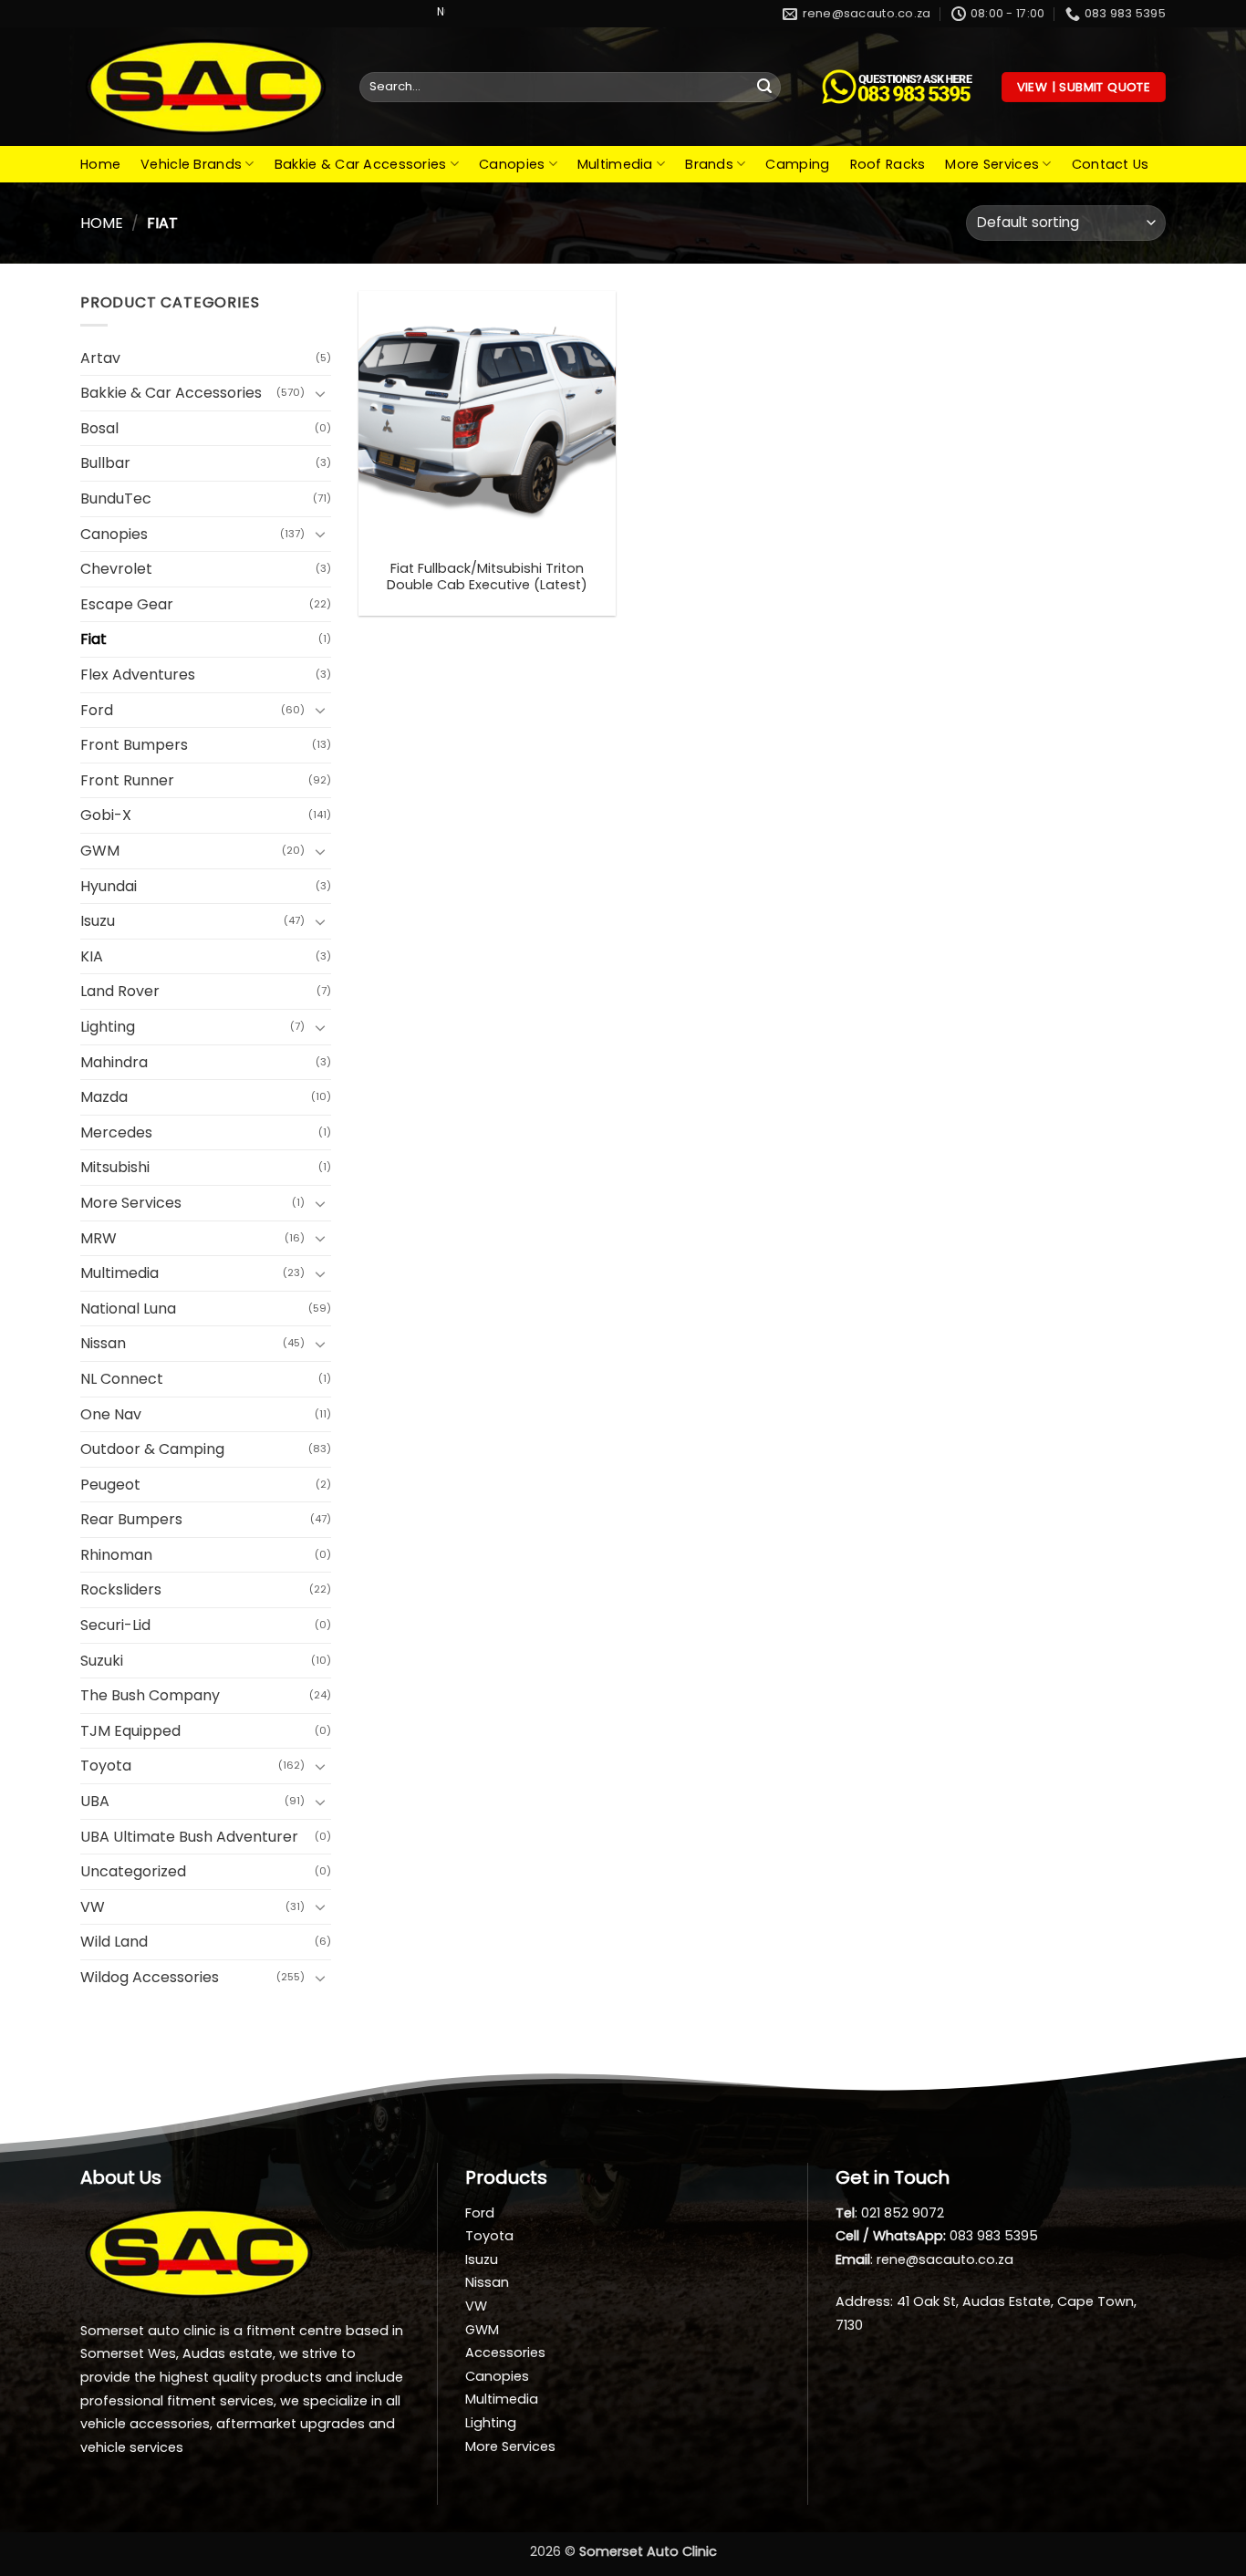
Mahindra (114, 1062)
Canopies (512, 164)
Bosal (99, 428)
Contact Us (1111, 164)
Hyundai (109, 886)
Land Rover (120, 991)
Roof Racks (888, 164)
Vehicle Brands (191, 164)
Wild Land (114, 1942)
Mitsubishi (115, 1167)
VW (93, 1907)
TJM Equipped (130, 1731)
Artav (100, 358)
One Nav (111, 1414)
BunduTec (116, 499)
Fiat (93, 639)
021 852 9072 (903, 2213)
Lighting (108, 1027)
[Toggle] (320, 393)
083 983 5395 (994, 2236)
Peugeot (110, 1485)
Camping (797, 164)
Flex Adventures (138, 675)
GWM (100, 851)
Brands (709, 164)
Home (100, 164)
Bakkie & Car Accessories (361, 164)
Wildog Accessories (150, 1977)
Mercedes (116, 1132)
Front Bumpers (134, 745)
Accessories (505, 2353)
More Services (992, 164)
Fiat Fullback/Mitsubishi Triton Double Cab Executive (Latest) (487, 577)
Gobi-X (106, 815)
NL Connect (122, 1379)
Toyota (106, 1766)
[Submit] (764, 88)
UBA (95, 1801)
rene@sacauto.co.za (945, 2259)
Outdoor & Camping (152, 1449)
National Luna (128, 1309)
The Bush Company (150, 1695)
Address (863, 2301)
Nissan (103, 1343)
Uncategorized (133, 1871)
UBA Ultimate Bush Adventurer (189, 1837)
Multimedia (615, 164)
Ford (97, 710)
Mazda (104, 1097)
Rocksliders (121, 1589)
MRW (99, 1238)
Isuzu (98, 921)
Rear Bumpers (131, 1519)
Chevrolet (116, 569)
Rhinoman (116, 1555)
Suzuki (102, 1661)
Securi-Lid (115, 1625)
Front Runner (127, 780)
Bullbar (105, 463)
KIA (92, 956)
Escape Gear (127, 604)
